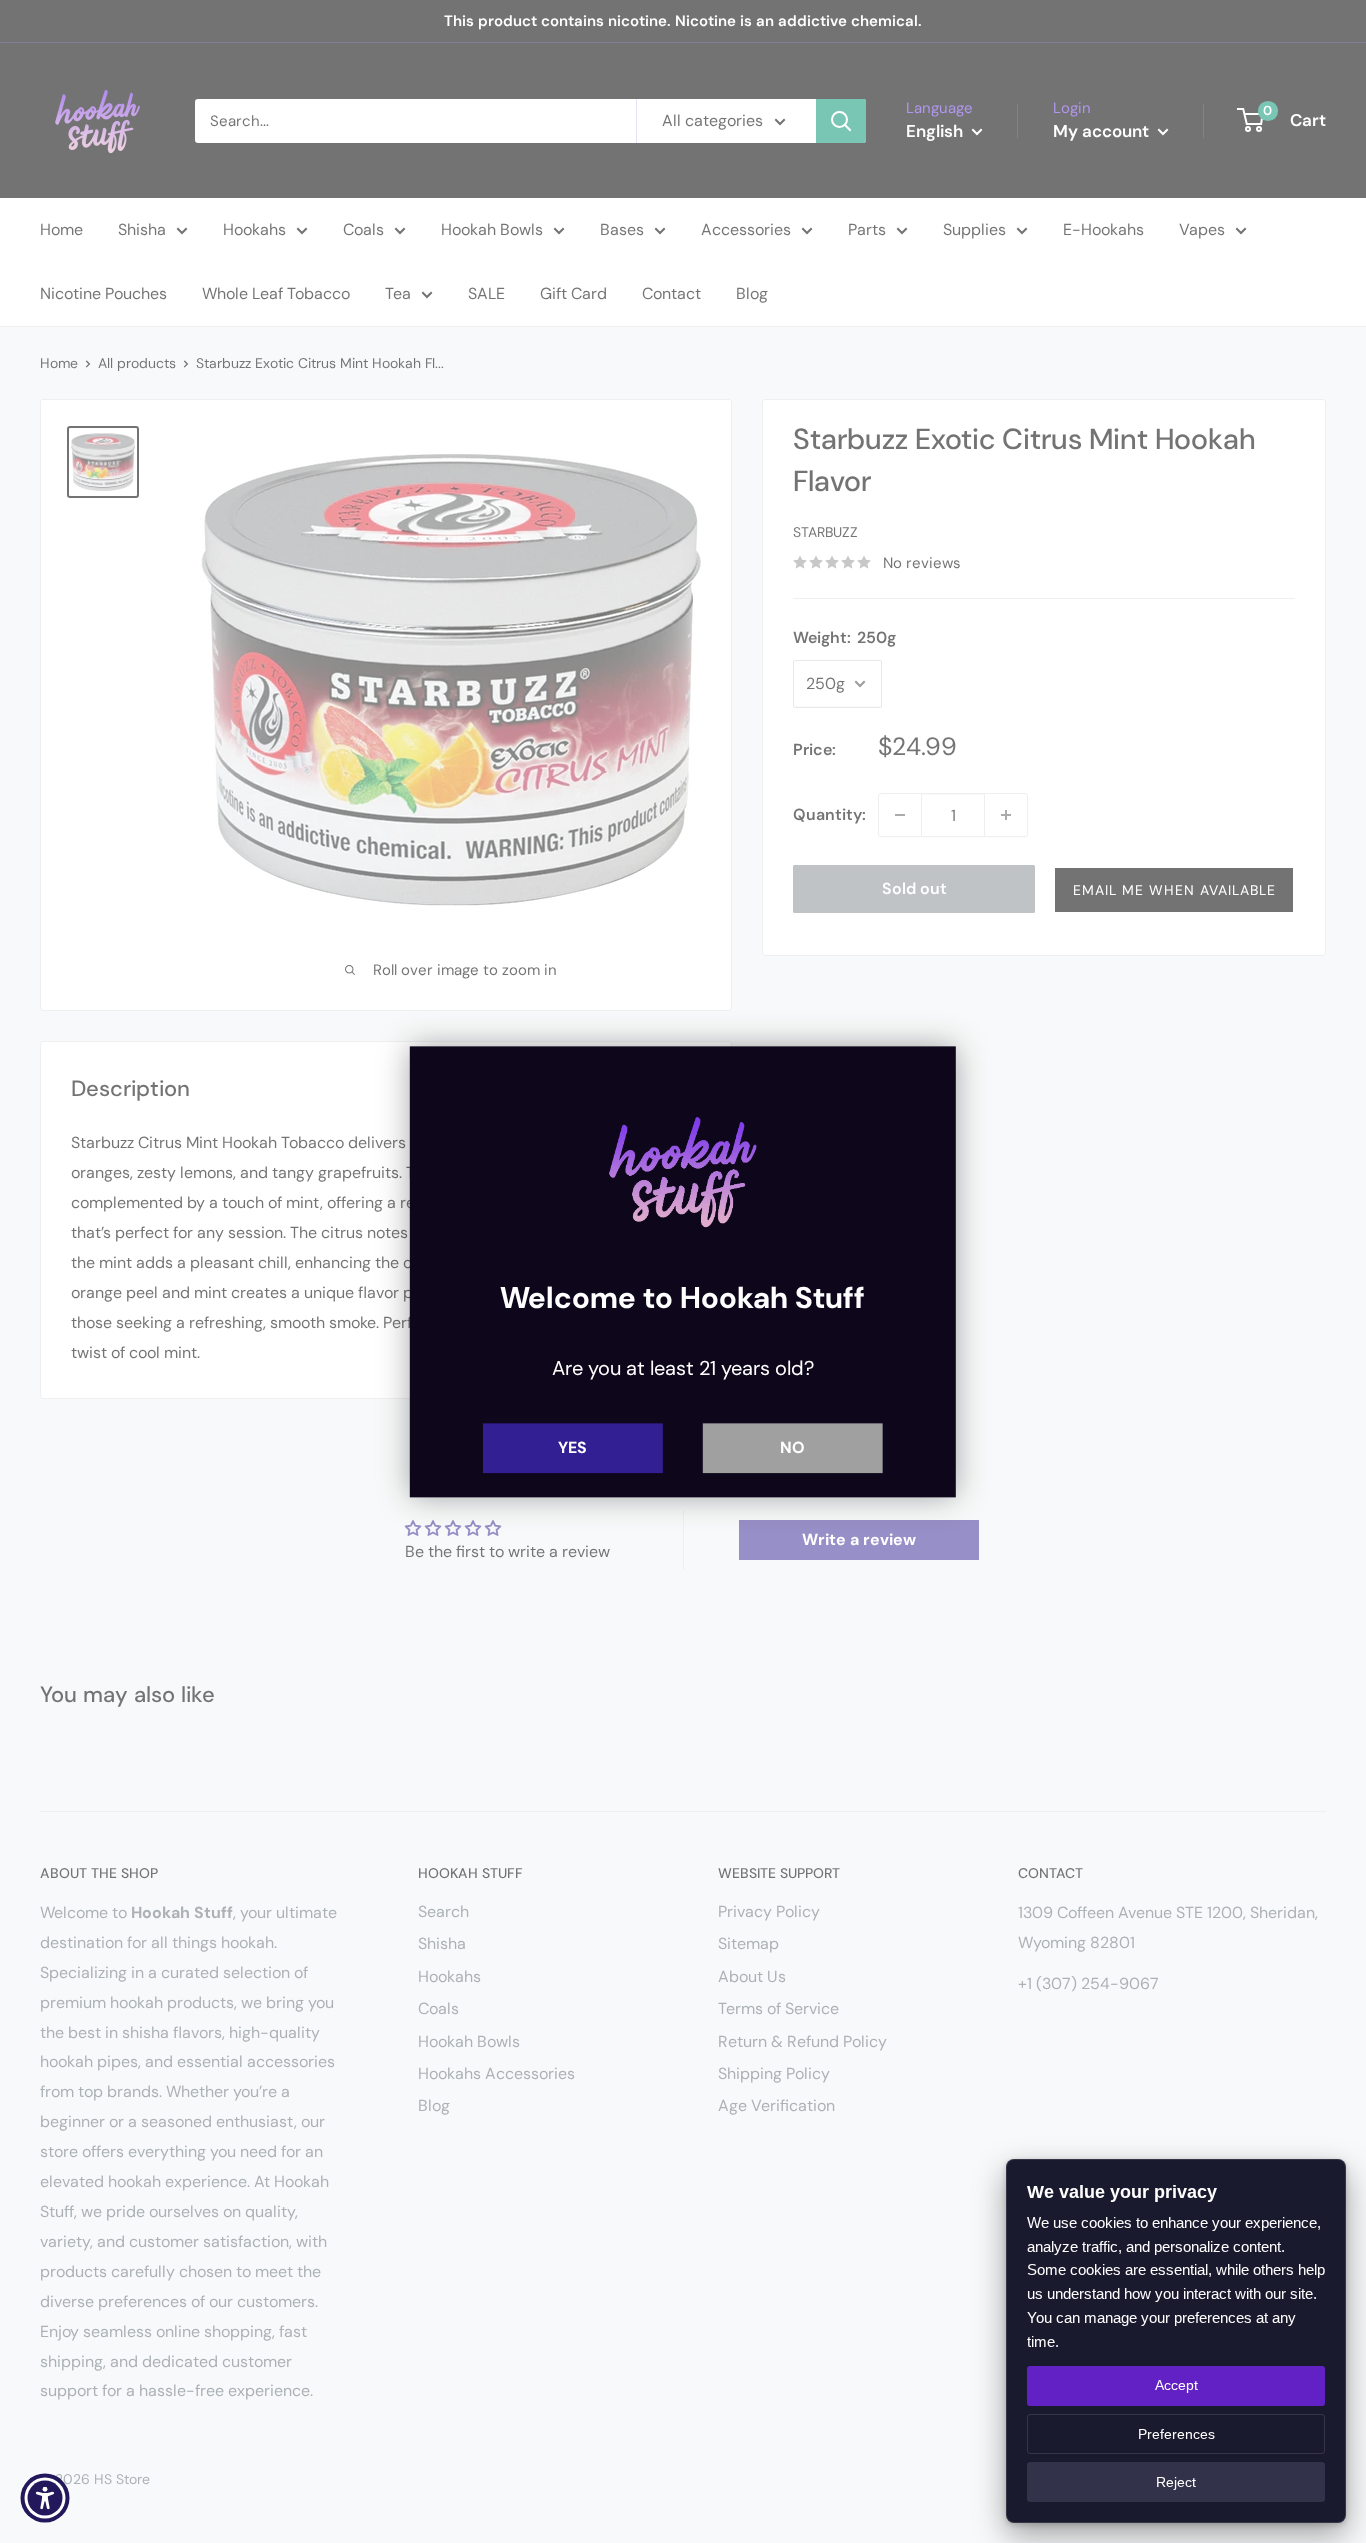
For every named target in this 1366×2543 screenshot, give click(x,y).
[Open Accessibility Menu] (45, 2498)
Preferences (1176, 2434)
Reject (1176, 2482)
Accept (1176, 2385)
